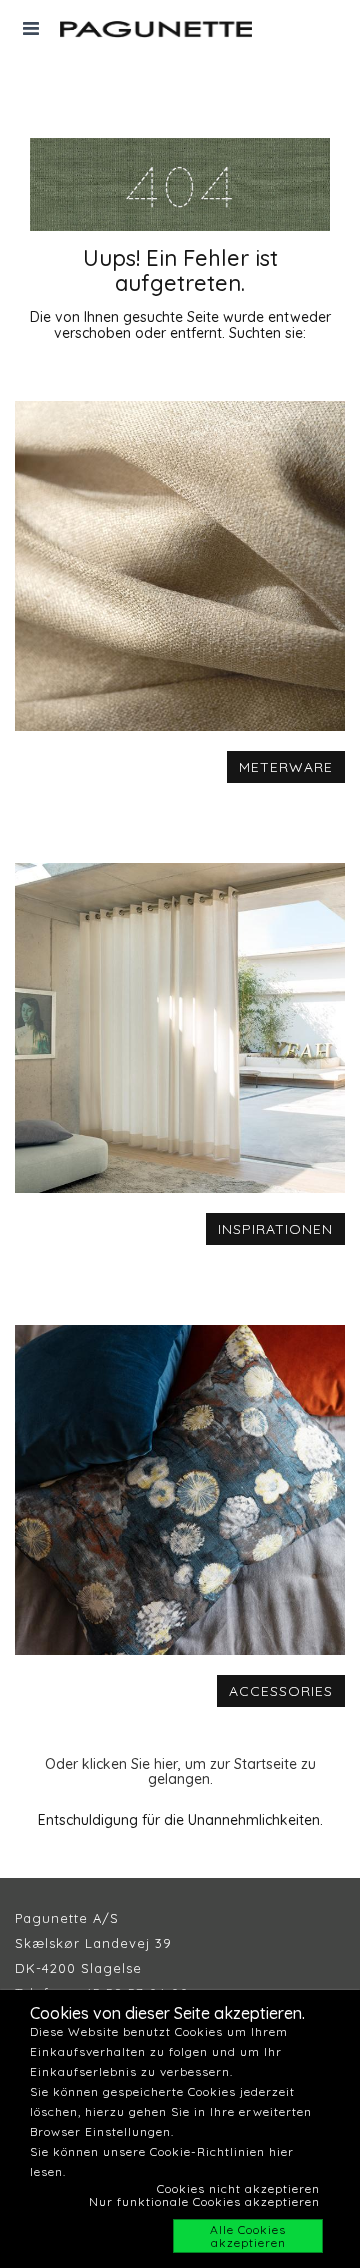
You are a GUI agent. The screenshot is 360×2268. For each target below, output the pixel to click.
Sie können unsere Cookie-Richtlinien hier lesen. (162, 2161)
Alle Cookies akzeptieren (248, 2236)
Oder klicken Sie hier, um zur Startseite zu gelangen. (180, 1771)
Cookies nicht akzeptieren (238, 2188)
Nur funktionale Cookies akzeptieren (204, 2201)
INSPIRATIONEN (275, 1229)
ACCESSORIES (281, 1691)
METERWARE (286, 767)
